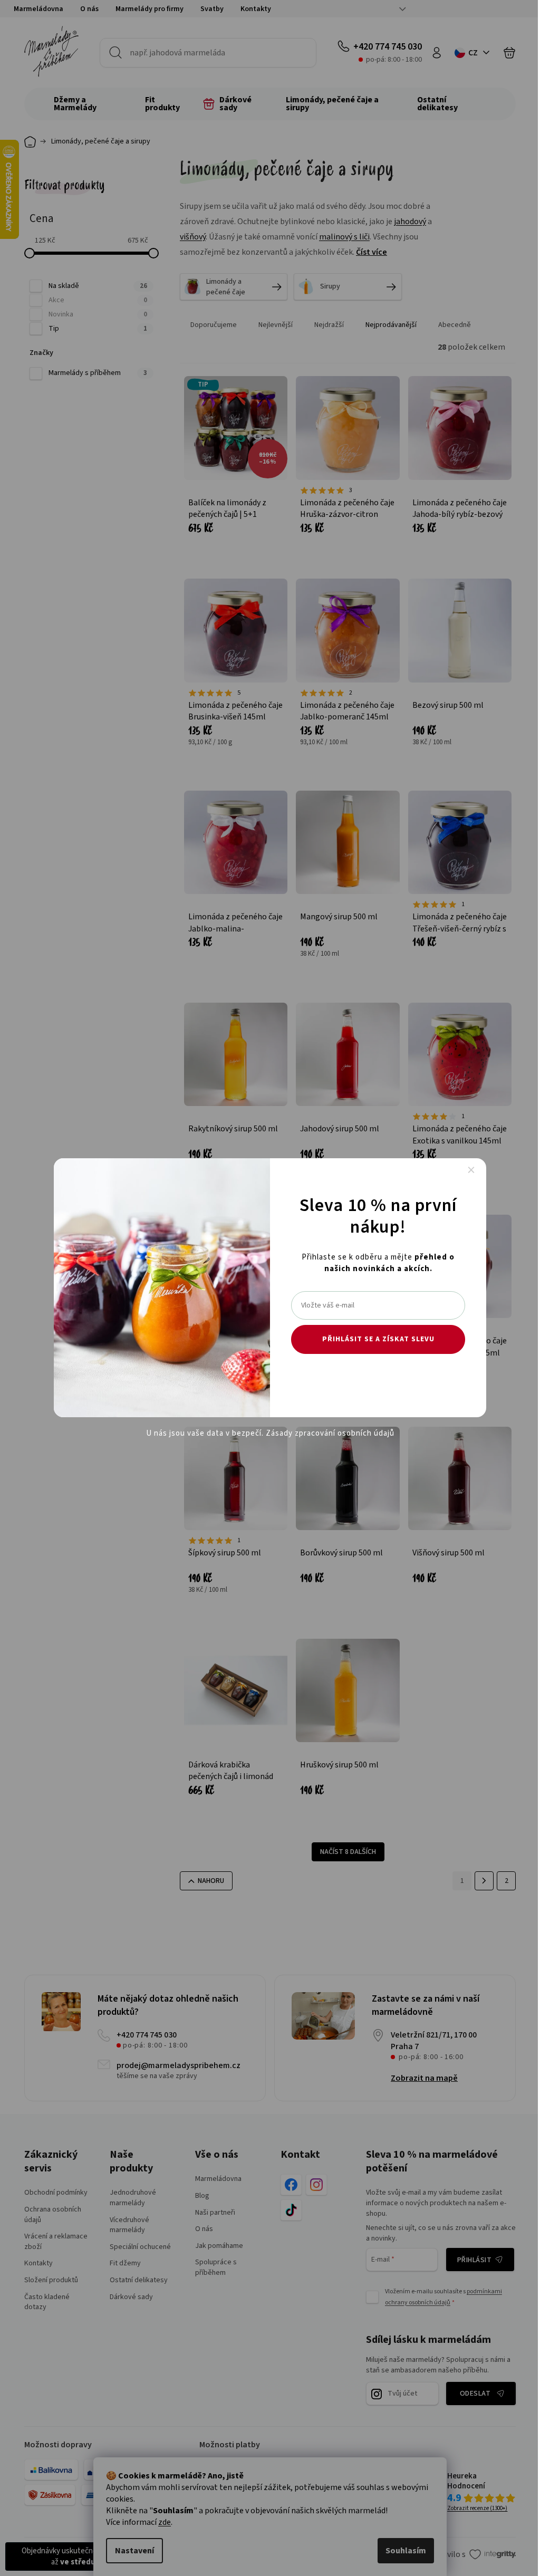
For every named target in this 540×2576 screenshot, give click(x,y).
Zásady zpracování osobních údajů (330, 1433)
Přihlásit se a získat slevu (378, 1339)
